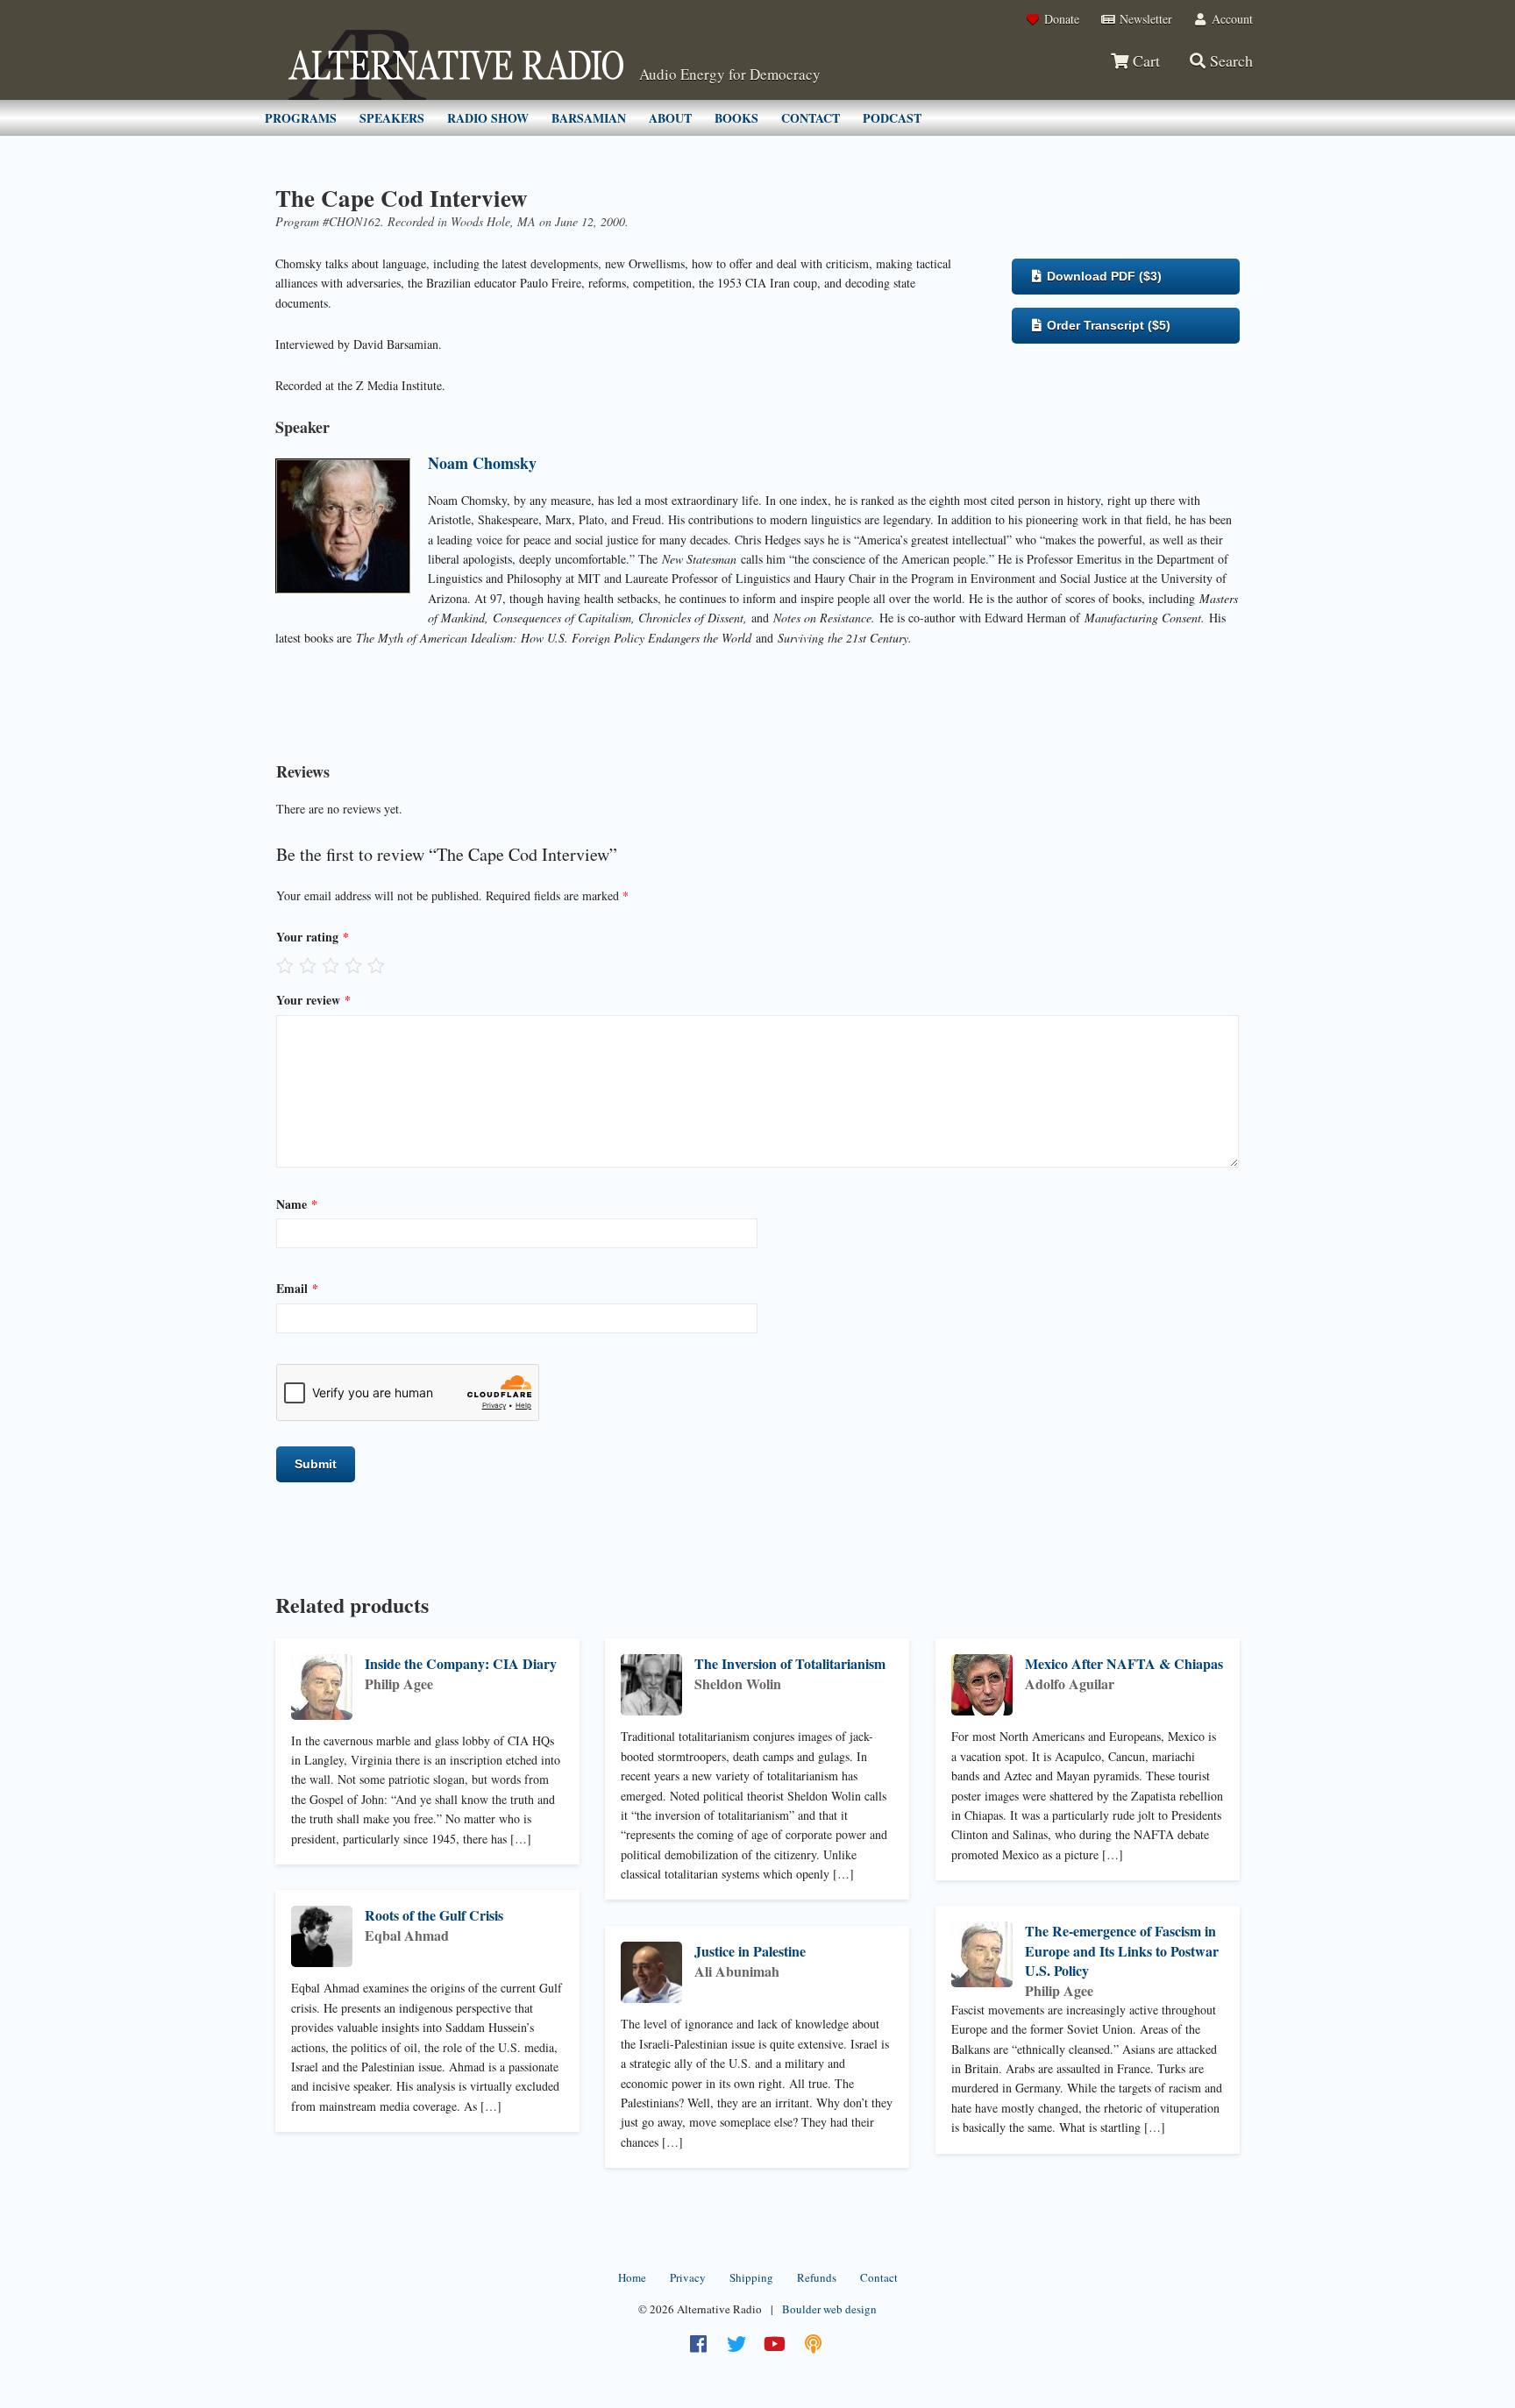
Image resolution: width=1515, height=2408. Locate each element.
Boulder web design (829, 2309)
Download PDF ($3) (1102, 276)
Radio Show (488, 118)
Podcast (892, 118)
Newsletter (1144, 19)
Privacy (688, 2277)
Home (632, 2277)
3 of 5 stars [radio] (331, 965)
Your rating (313, 937)
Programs (301, 118)
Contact (811, 118)
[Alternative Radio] (456, 65)
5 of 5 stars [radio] (376, 965)
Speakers (392, 118)
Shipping (751, 2277)
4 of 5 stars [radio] (353, 965)
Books (736, 118)
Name (297, 1204)
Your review (313, 1000)
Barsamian (589, 118)
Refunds (817, 2277)
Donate (1060, 19)
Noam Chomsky (482, 463)
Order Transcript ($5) (1107, 325)
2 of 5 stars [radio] (308, 965)
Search (1229, 60)
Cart (1144, 60)
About (670, 118)
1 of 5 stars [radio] (285, 965)
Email (297, 1288)
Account (1230, 19)
